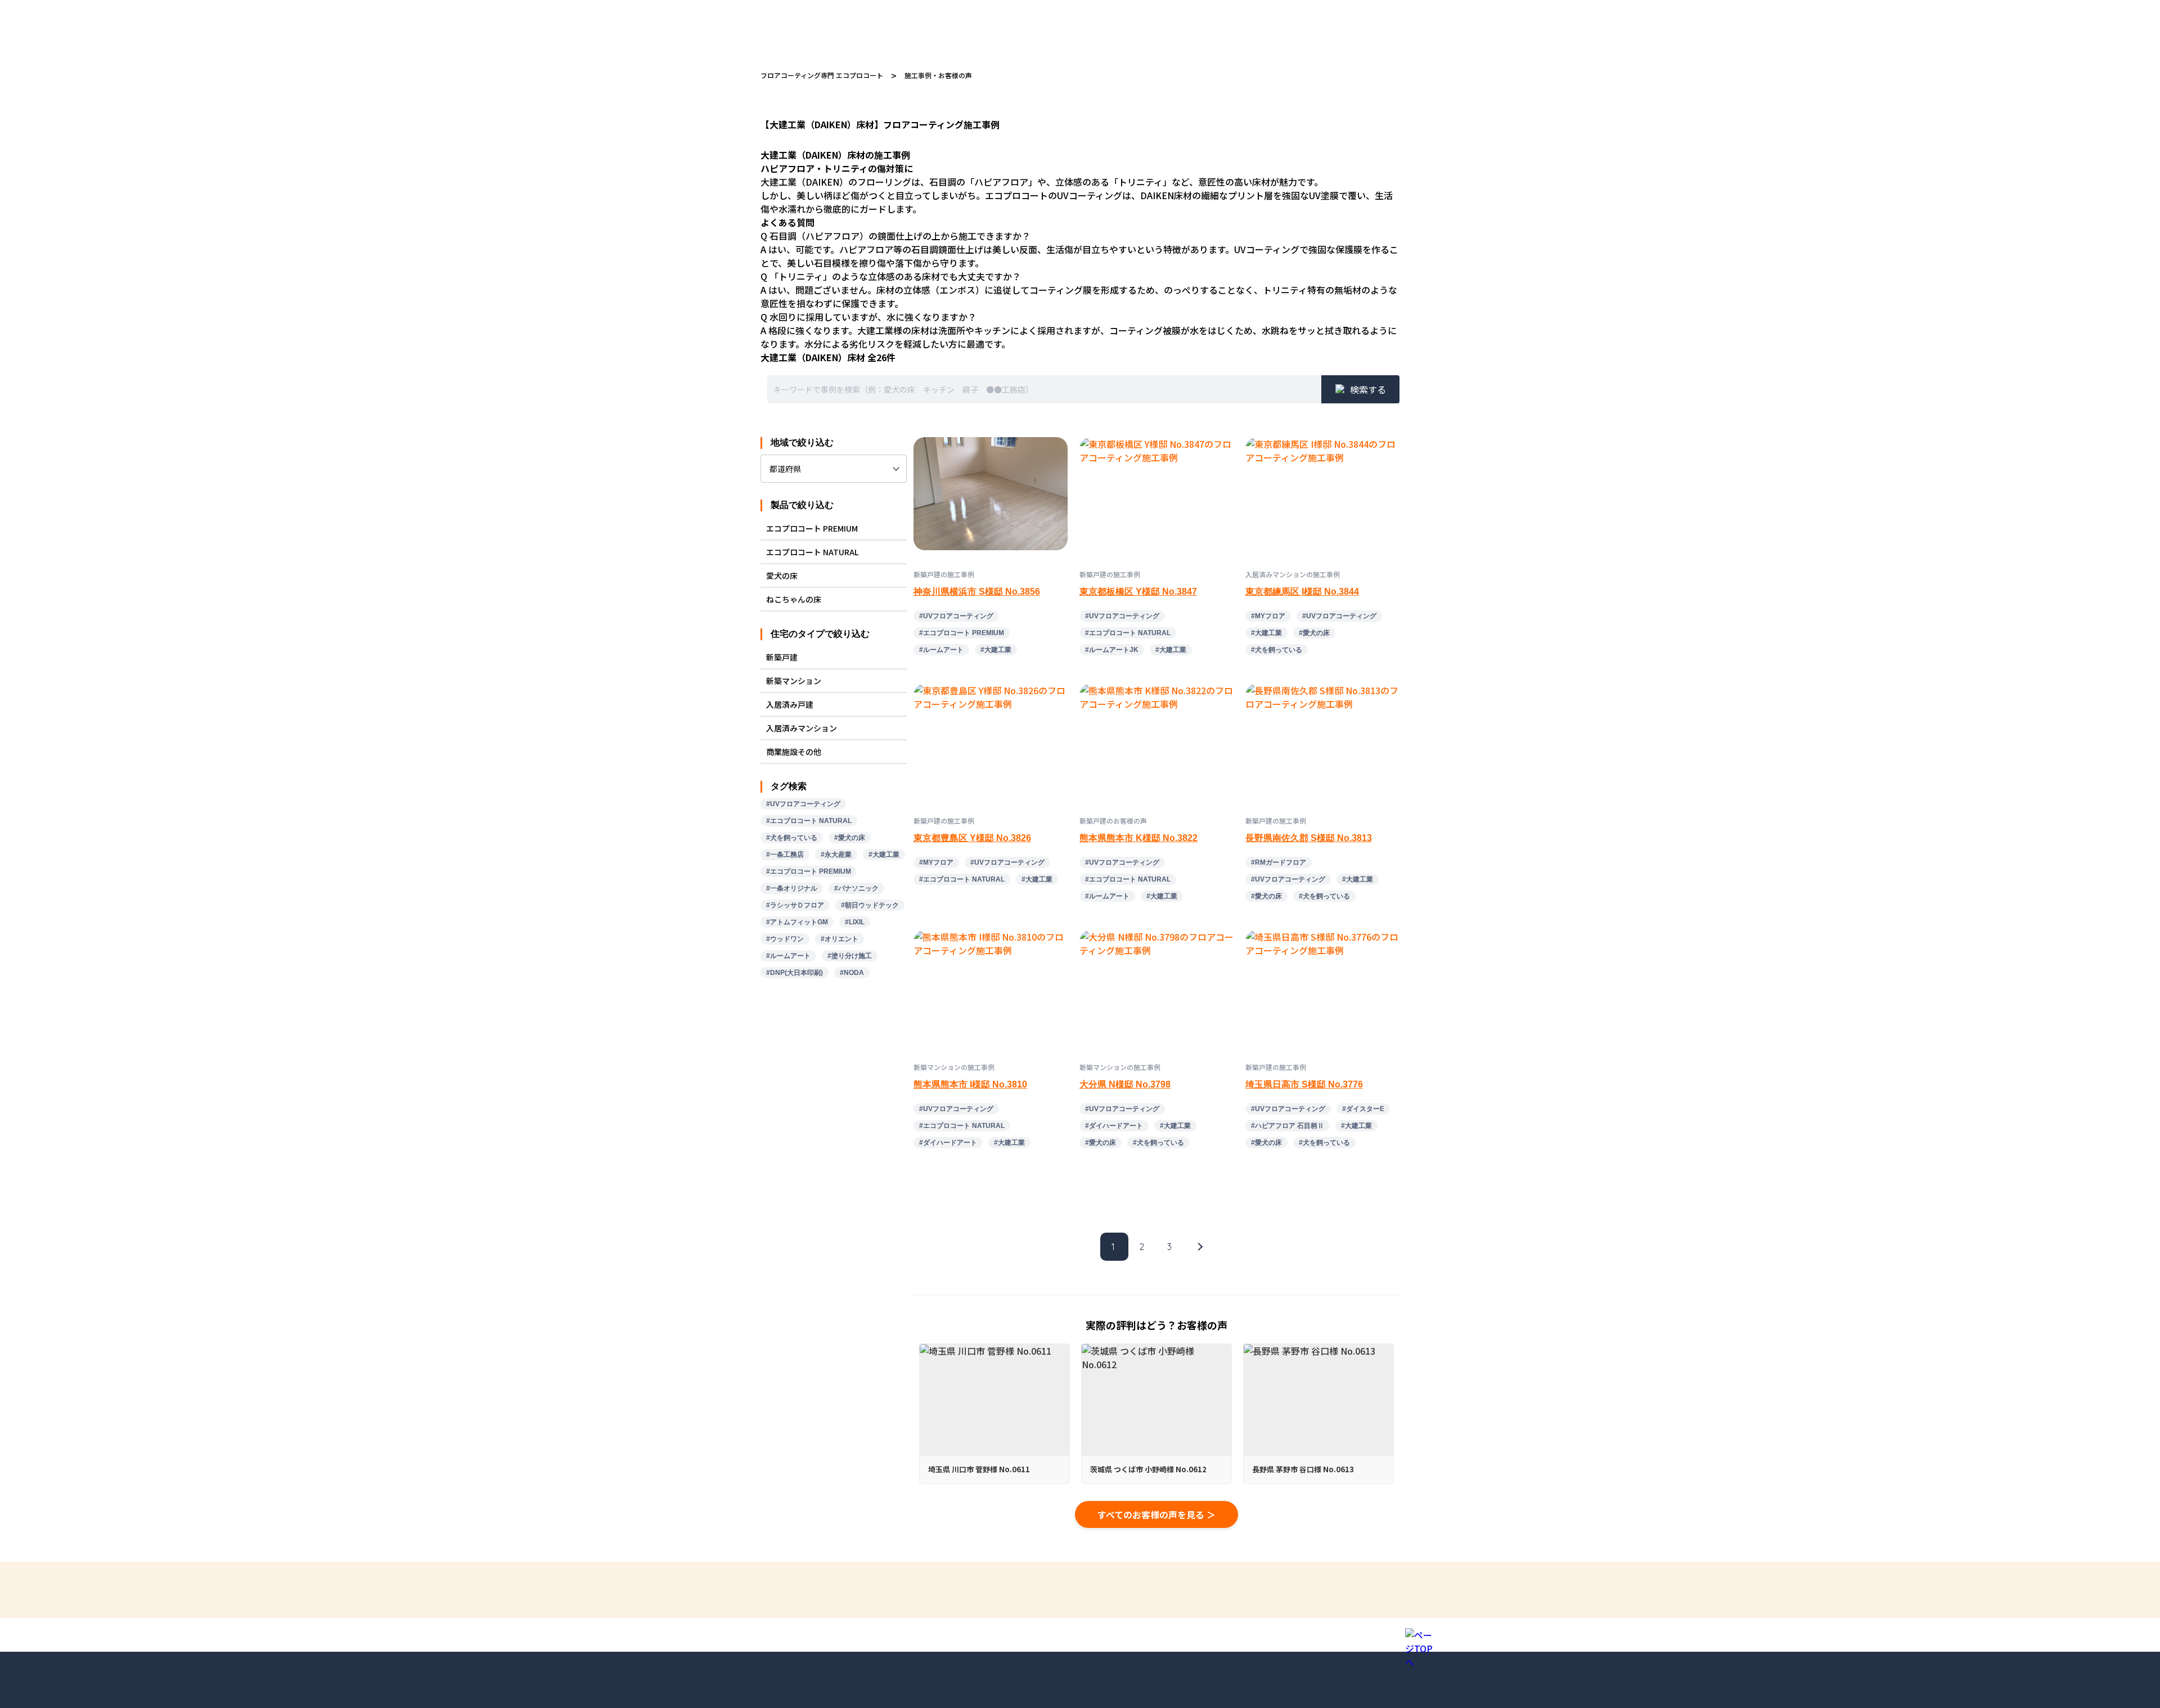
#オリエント (840, 939)
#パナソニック (856, 888)
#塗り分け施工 (850, 956)
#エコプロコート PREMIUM (809, 871)
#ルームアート (788, 956)
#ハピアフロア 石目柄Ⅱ (1288, 1126)
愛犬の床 (782, 576)
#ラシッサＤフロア (795, 905)
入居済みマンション (802, 728)
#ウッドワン (785, 939)
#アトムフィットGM (797, 922)
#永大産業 (836, 855)
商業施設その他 (794, 752)
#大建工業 (884, 855)
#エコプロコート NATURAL (809, 821)
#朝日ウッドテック (870, 905)
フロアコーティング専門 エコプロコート (822, 75)
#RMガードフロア (1279, 862)
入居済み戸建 (790, 704)
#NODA (852, 973)
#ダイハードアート (948, 1143)
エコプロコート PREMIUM (812, 528)
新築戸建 (782, 657)
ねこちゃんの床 (794, 599)
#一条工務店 (785, 855)
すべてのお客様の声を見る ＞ (1156, 1514)
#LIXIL (855, 922)
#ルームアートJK (1112, 650)
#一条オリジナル (792, 888)
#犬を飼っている (792, 838)
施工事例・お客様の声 (938, 75)
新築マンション (794, 681)
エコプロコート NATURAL (812, 552)
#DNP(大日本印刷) (795, 973)
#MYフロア (1268, 616)
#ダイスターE (1363, 1109)
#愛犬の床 (850, 838)
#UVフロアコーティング (803, 804)
